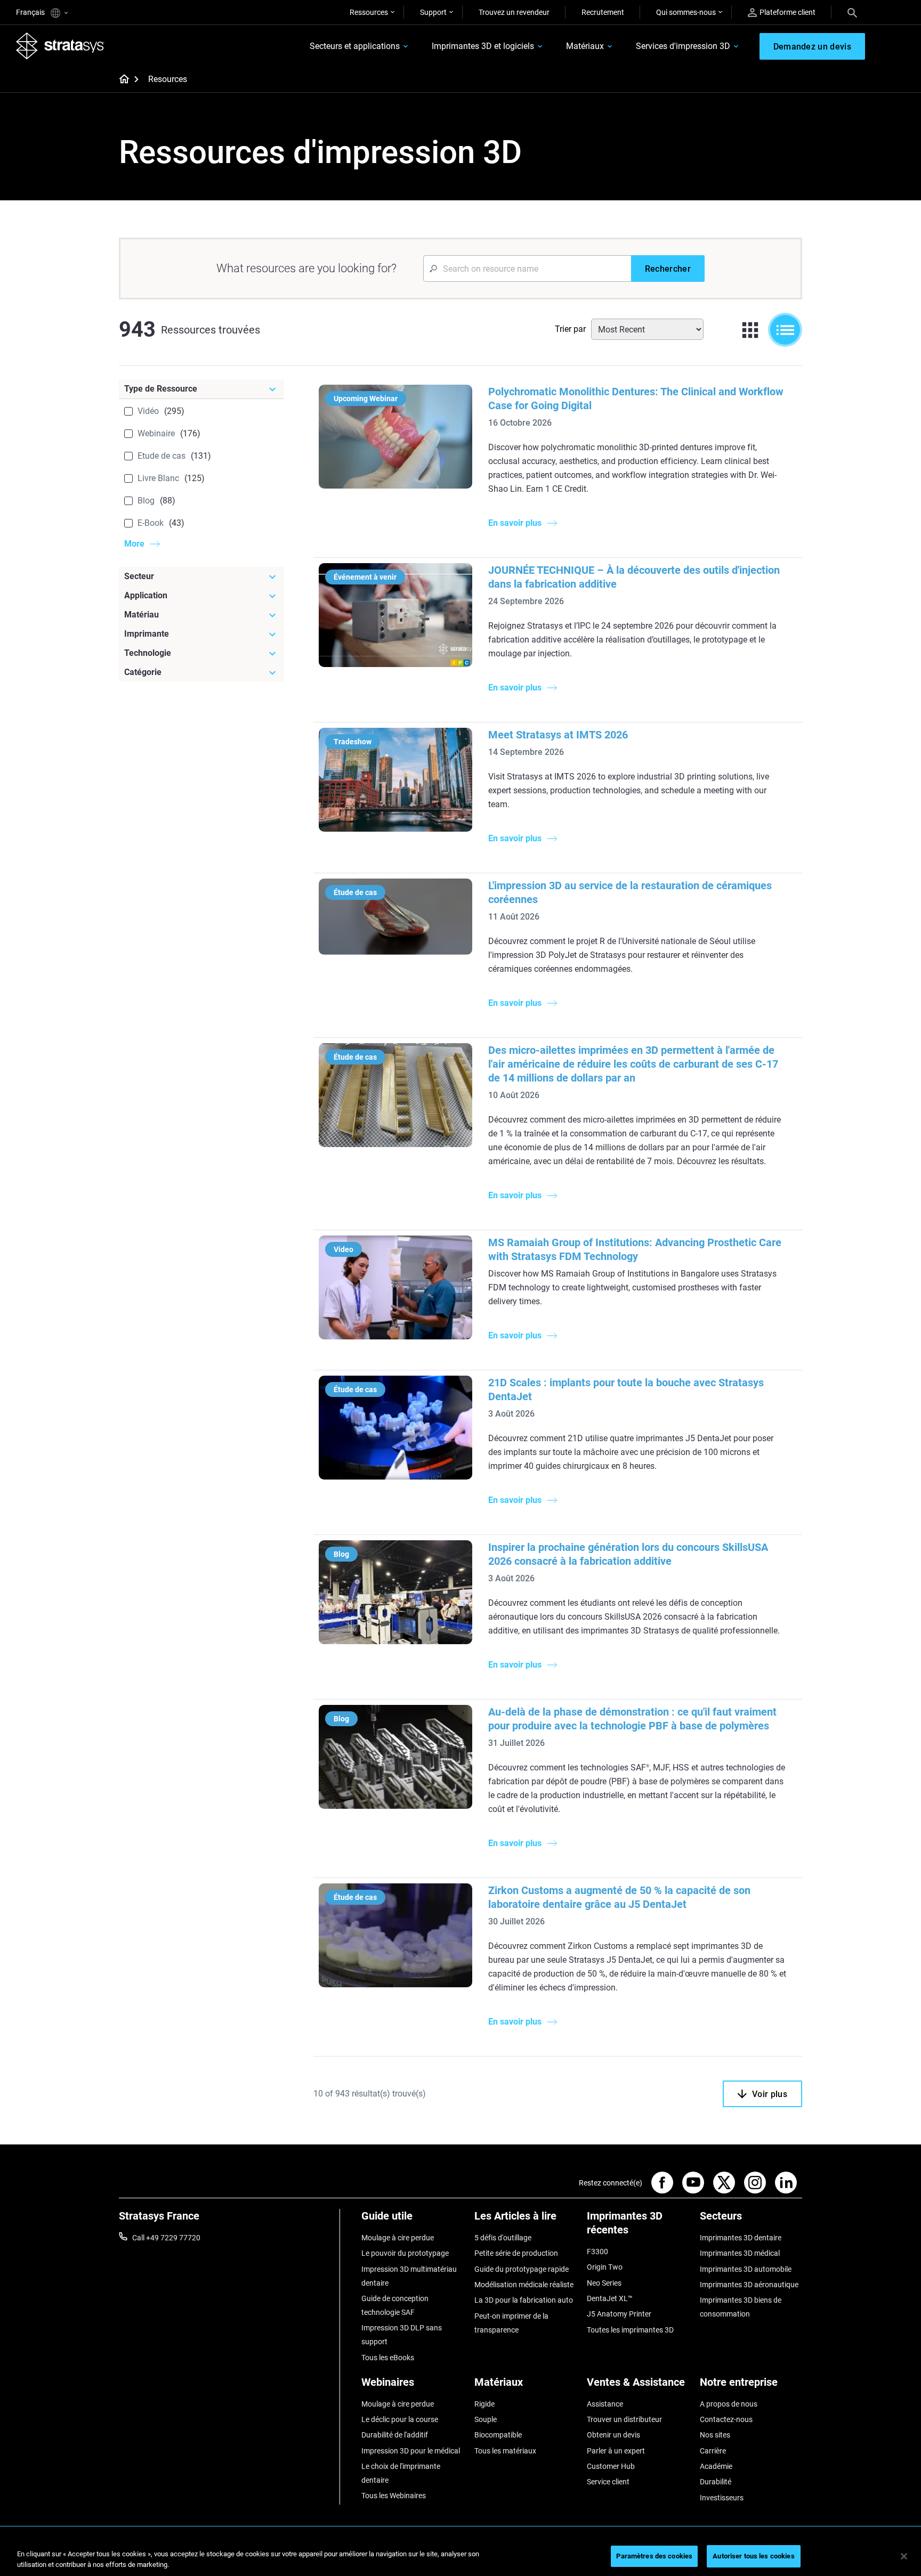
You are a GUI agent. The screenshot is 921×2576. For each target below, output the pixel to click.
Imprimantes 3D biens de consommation (741, 2307)
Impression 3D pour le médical (411, 2451)
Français (31, 12)
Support (433, 12)
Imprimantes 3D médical (740, 2253)
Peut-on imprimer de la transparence (511, 2323)
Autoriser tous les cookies (753, 2556)
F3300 (597, 2252)
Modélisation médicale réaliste (524, 2285)
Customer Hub (611, 2466)
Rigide (484, 2404)
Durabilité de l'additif (395, 2435)
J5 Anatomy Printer (619, 2314)
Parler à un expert (616, 2451)
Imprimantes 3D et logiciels (483, 46)
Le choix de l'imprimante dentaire (401, 2473)
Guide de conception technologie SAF (395, 2305)
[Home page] (121, 80)
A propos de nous (729, 2404)
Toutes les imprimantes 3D (630, 2330)
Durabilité (716, 2482)
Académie (716, 2466)
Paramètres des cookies (654, 2556)
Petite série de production (516, 2253)
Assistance (605, 2404)
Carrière (713, 2451)
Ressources (369, 12)
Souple (486, 2419)
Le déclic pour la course (400, 2419)
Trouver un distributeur (624, 2419)
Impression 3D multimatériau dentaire (409, 2276)
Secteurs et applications (355, 46)
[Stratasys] (60, 46)
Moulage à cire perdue (398, 2238)
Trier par (570, 329)
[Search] (852, 12)
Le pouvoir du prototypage (405, 2253)
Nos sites (715, 2435)
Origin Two (605, 2267)
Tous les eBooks (388, 2358)
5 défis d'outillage (503, 2238)
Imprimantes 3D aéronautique (749, 2285)
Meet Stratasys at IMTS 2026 (558, 735)
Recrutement (603, 12)
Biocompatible (498, 2435)
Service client (608, 2482)
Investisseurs (722, 2498)
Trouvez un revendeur (514, 12)
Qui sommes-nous (686, 12)
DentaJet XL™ (610, 2298)
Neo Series (604, 2283)
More (134, 544)
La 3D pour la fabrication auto (524, 2300)
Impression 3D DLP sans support (402, 2335)
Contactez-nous (726, 2419)
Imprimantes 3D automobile (746, 2269)
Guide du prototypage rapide (522, 2269)
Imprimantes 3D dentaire (741, 2238)
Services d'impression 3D (683, 46)
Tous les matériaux (505, 2451)
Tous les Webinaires (394, 2496)
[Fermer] (904, 2556)
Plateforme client (787, 12)
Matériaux (585, 46)
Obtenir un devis (613, 2435)
